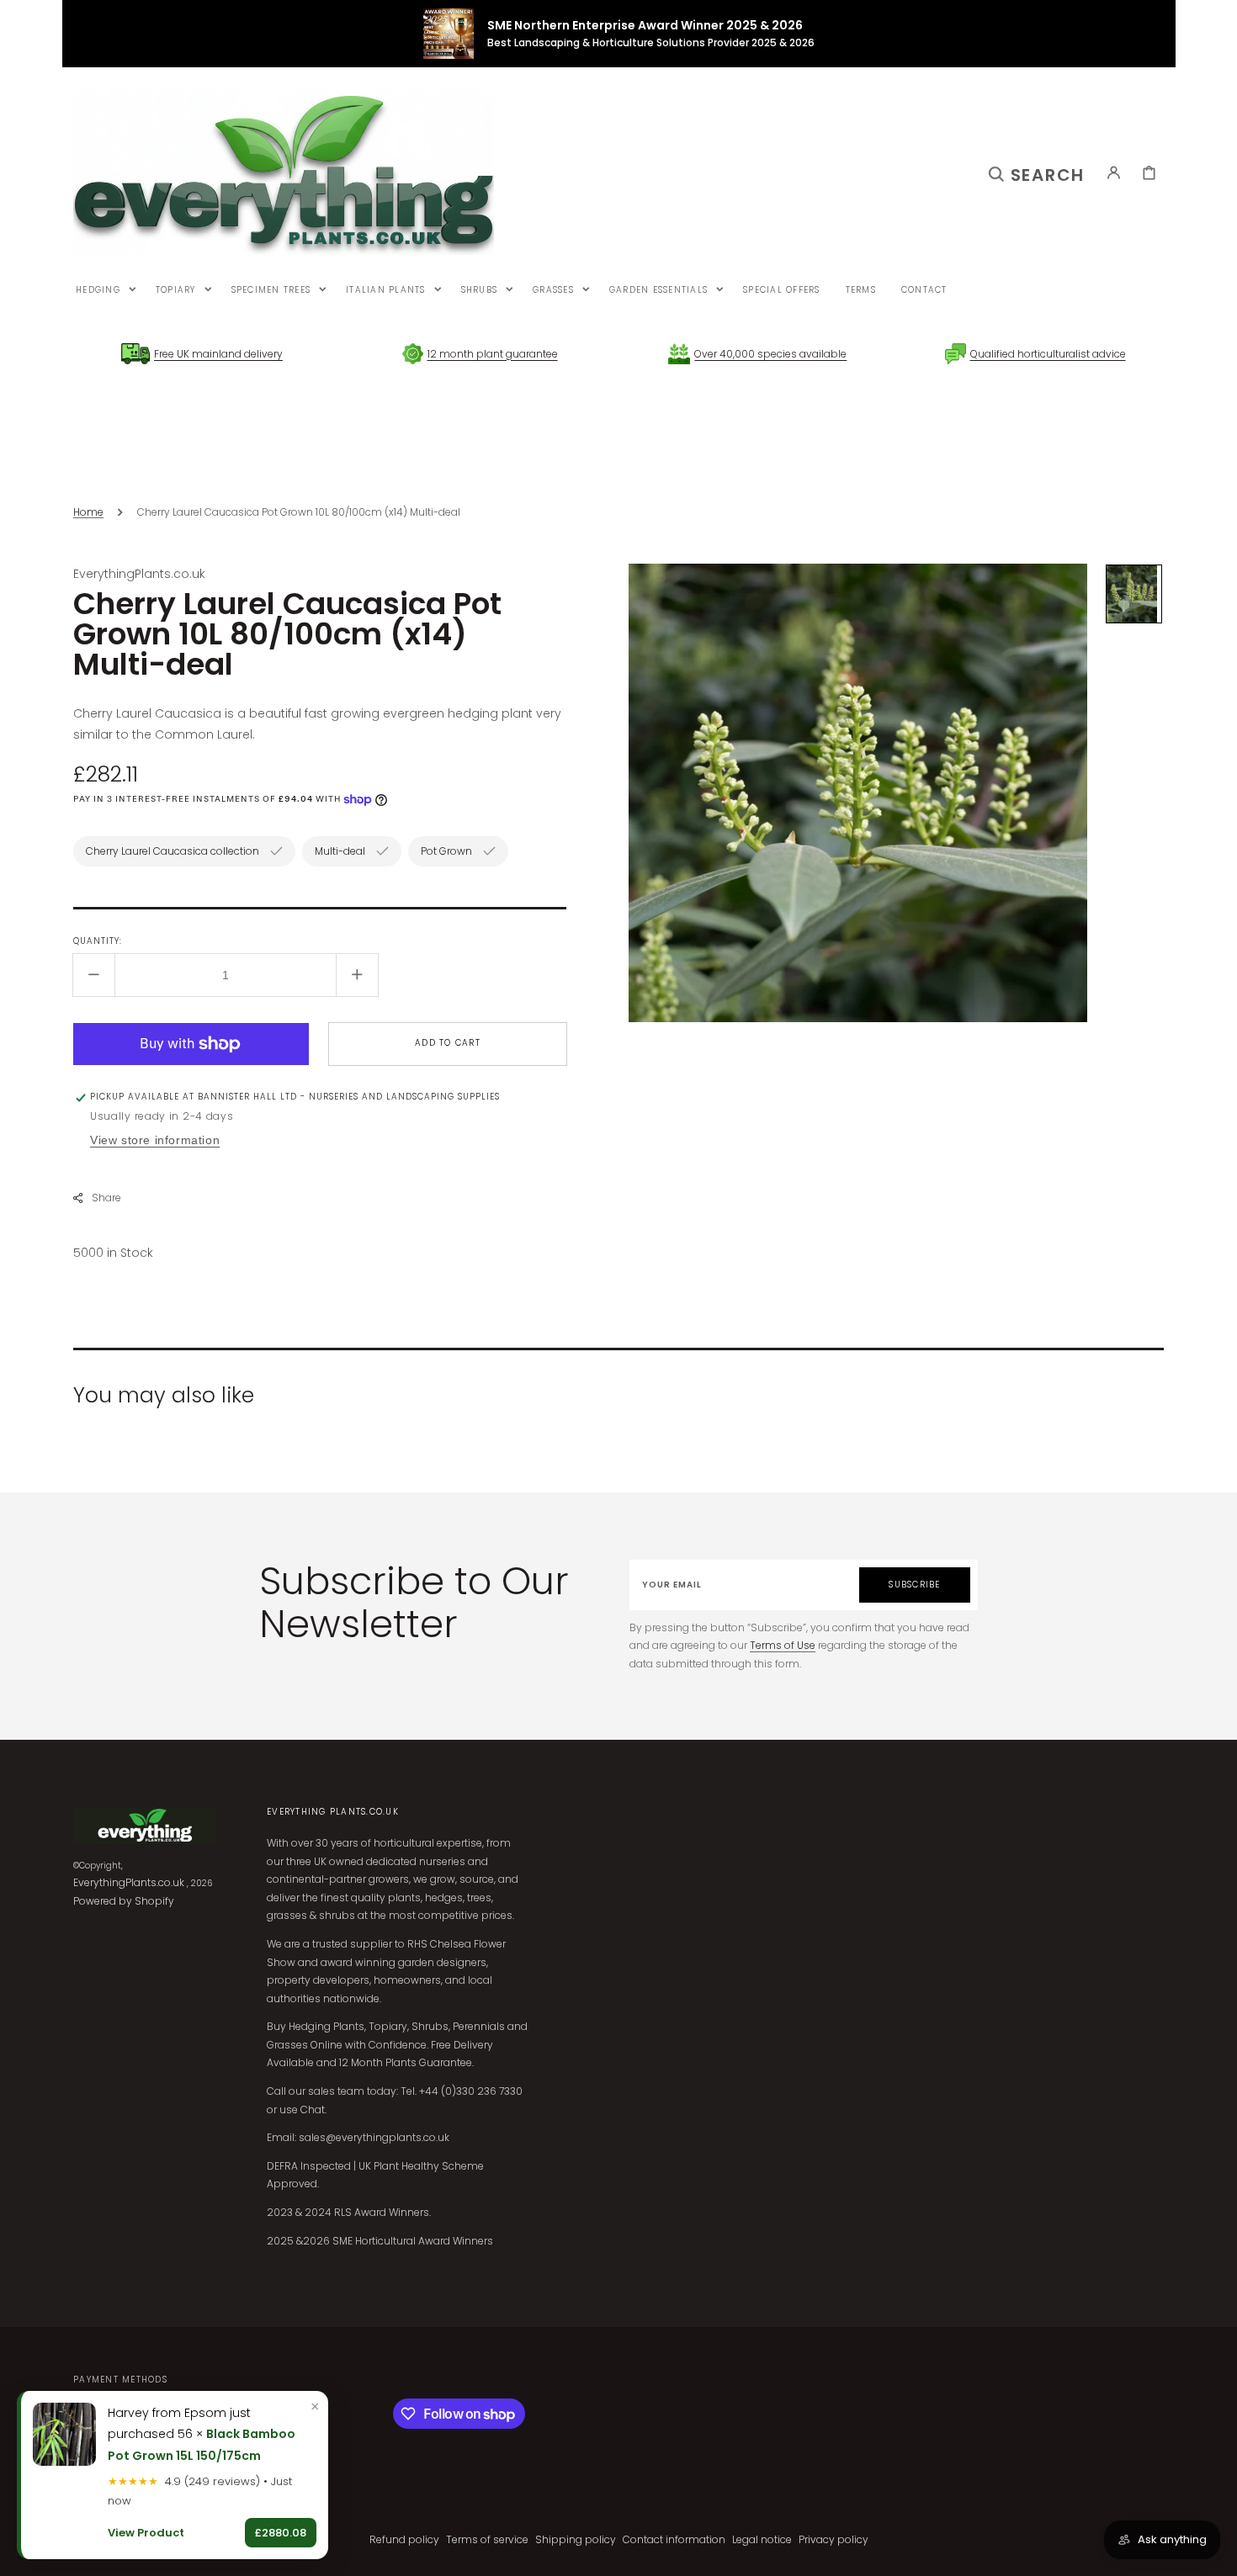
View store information (155, 1140)
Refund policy (404, 2539)
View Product (146, 2533)
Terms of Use (783, 1645)
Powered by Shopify (124, 1901)
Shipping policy (576, 2539)
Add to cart (448, 1043)
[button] (1037, 172)
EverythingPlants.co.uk (129, 1882)
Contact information (674, 2539)
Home (88, 512)
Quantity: (98, 941)
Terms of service (487, 2539)
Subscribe (914, 1585)
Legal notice (762, 2539)
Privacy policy (834, 2539)
